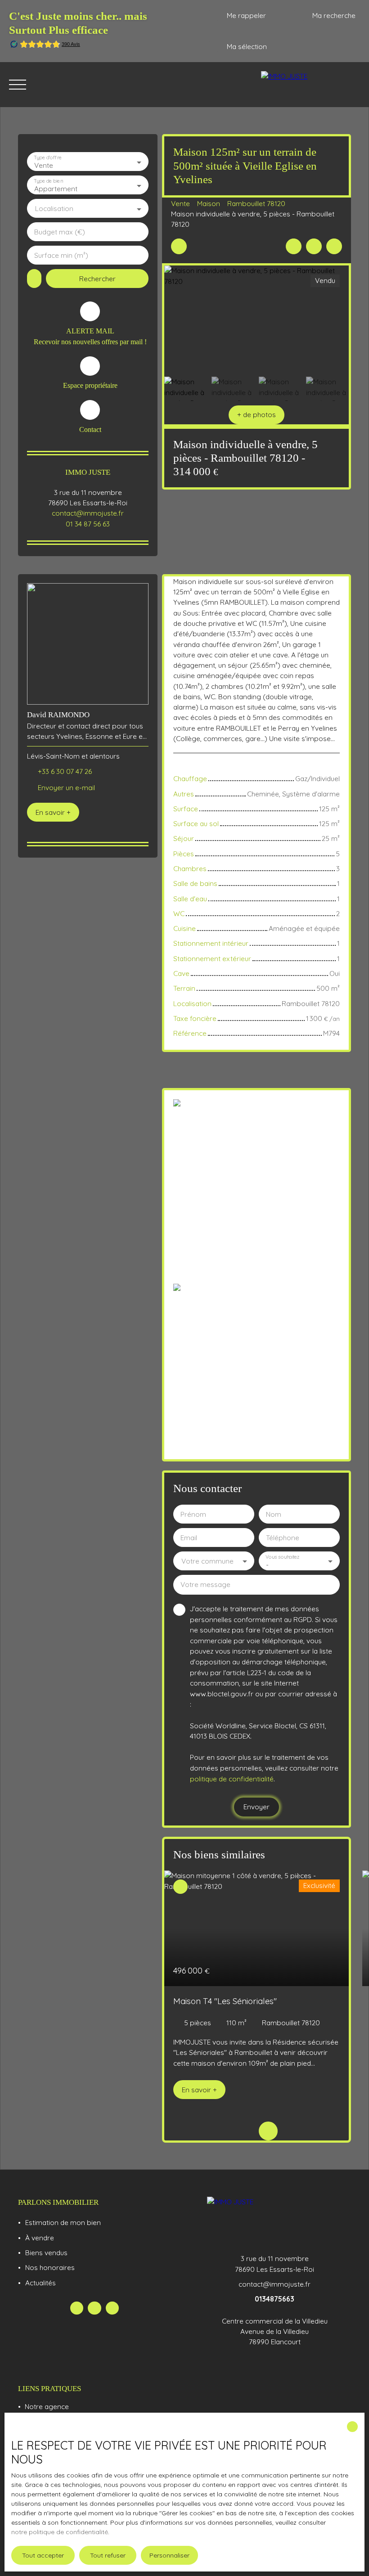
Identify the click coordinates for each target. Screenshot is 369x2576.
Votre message (205, 1585)
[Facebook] (77, 2308)
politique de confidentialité (232, 1779)
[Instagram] (112, 2308)
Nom (274, 1514)
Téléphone (283, 1538)
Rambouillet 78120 (256, 203)
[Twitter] (94, 2308)
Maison (209, 203)
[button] (256, 415)
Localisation (54, 209)
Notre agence (47, 2406)
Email (189, 1538)
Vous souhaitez (282, 1557)
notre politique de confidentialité (60, 2532)
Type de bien (48, 181)
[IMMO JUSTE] (310, 85)
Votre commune (207, 1561)
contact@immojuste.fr (88, 513)
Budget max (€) (60, 232)
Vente (180, 203)
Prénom (193, 1514)
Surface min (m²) (61, 255)
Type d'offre (48, 158)
